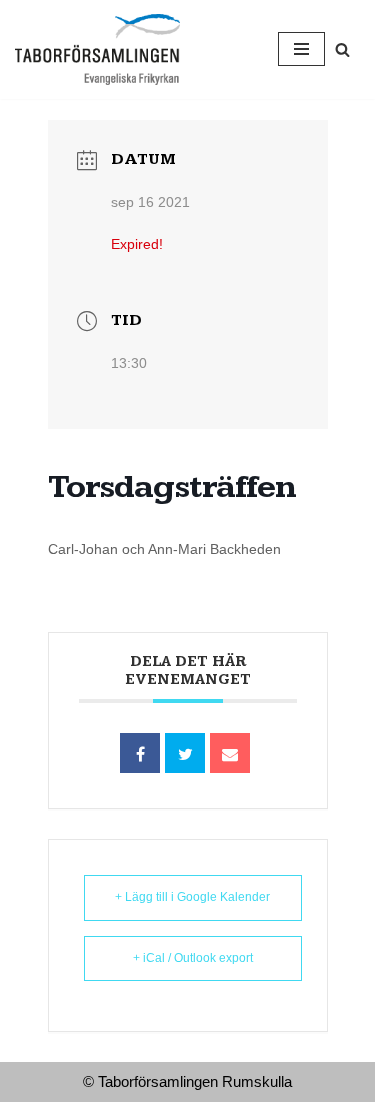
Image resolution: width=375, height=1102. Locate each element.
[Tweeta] (185, 753)
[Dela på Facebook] (140, 753)
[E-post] (230, 753)
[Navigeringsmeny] (301, 49)
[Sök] (342, 49)
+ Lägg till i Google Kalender (192, 897)
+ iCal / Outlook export (193, 958)
